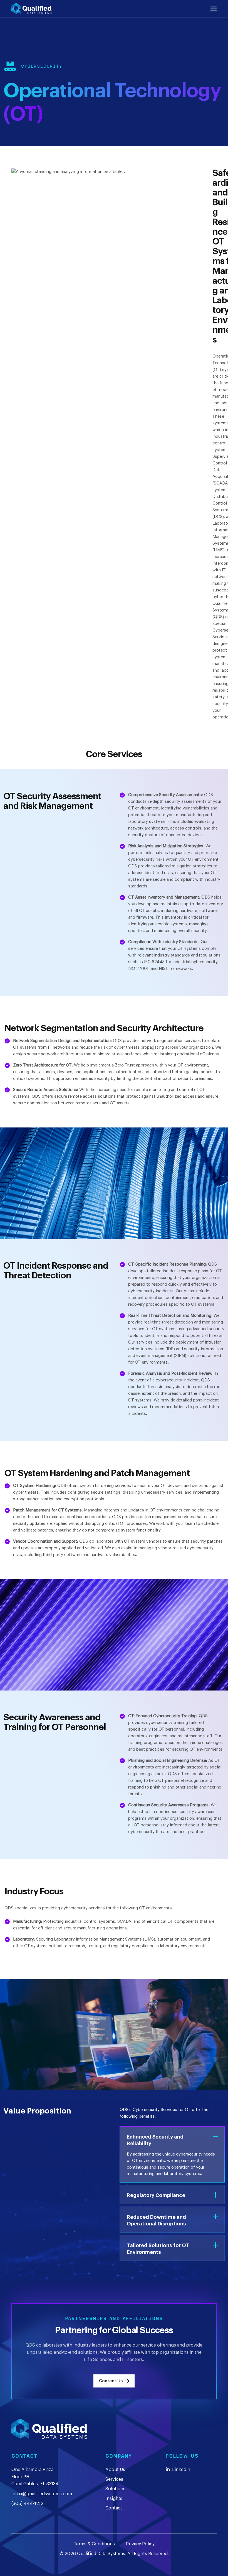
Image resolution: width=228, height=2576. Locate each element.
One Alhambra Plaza (32, 2470)
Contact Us (111, 2381)
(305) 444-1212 (27, 2504)
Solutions (115, 2489)
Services (114, 2479)
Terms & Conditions (94, 2544)
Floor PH (20, 2477)
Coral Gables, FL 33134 (35, 2484)
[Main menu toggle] (214, 9)
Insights (114, 2499)
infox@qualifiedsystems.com (42, 2494)
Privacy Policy (140, 2544)
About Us (115, 2470)
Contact (114, 2508)
